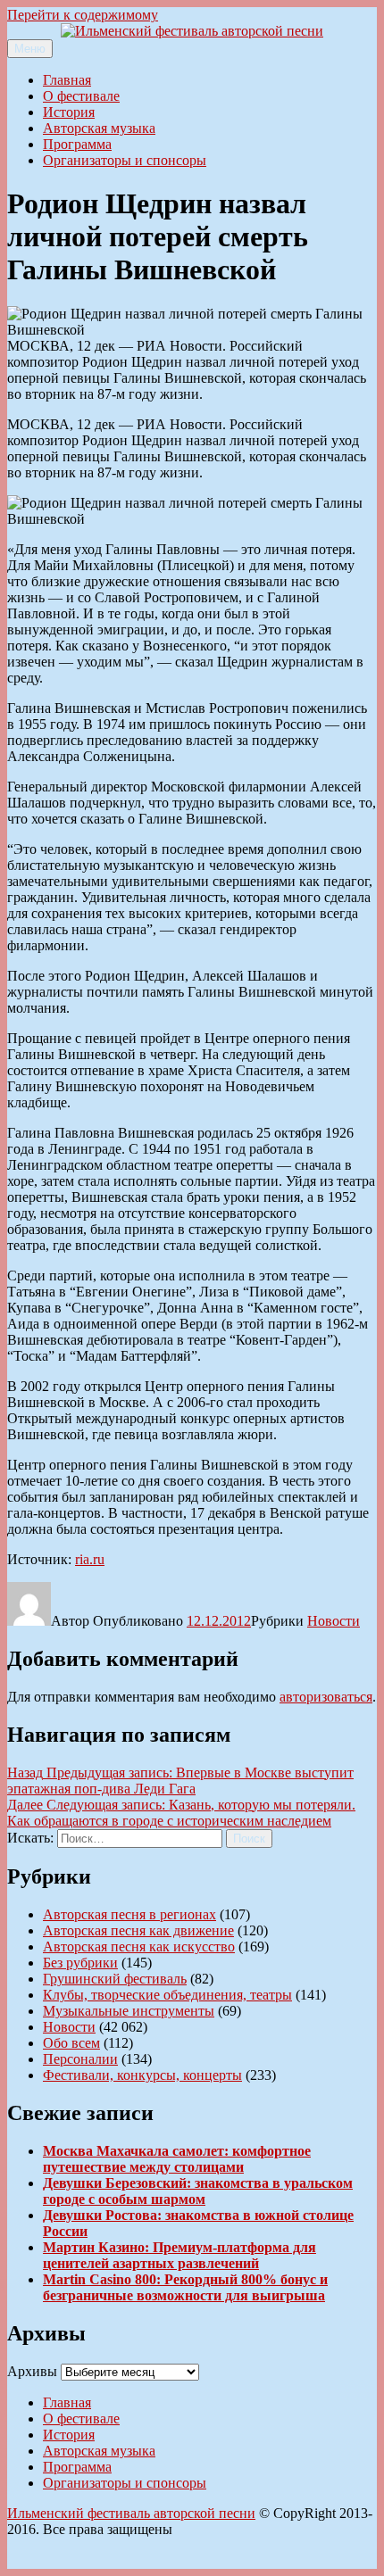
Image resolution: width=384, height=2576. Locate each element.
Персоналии (80, 2059)
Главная (67, 80)
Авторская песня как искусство (139, 1946)
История (69, 112)
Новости (334, 1621)
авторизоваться (326, 1697)
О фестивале (81, 96)
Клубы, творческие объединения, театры (167, 1995)
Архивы (32, 2371)
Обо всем (71, 2043)
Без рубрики (80, 1963)
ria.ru (90, 1559)
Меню (30, 49)
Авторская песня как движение (138, 1930)
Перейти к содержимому (83, 15)
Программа (77, 144)
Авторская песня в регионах (129, 1914)
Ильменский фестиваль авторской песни (131, 2513)
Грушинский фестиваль (115, 1979)
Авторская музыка (99, 128)
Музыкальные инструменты (129, 2011)
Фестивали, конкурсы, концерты (142, 2075)
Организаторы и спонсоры (125, 160)
